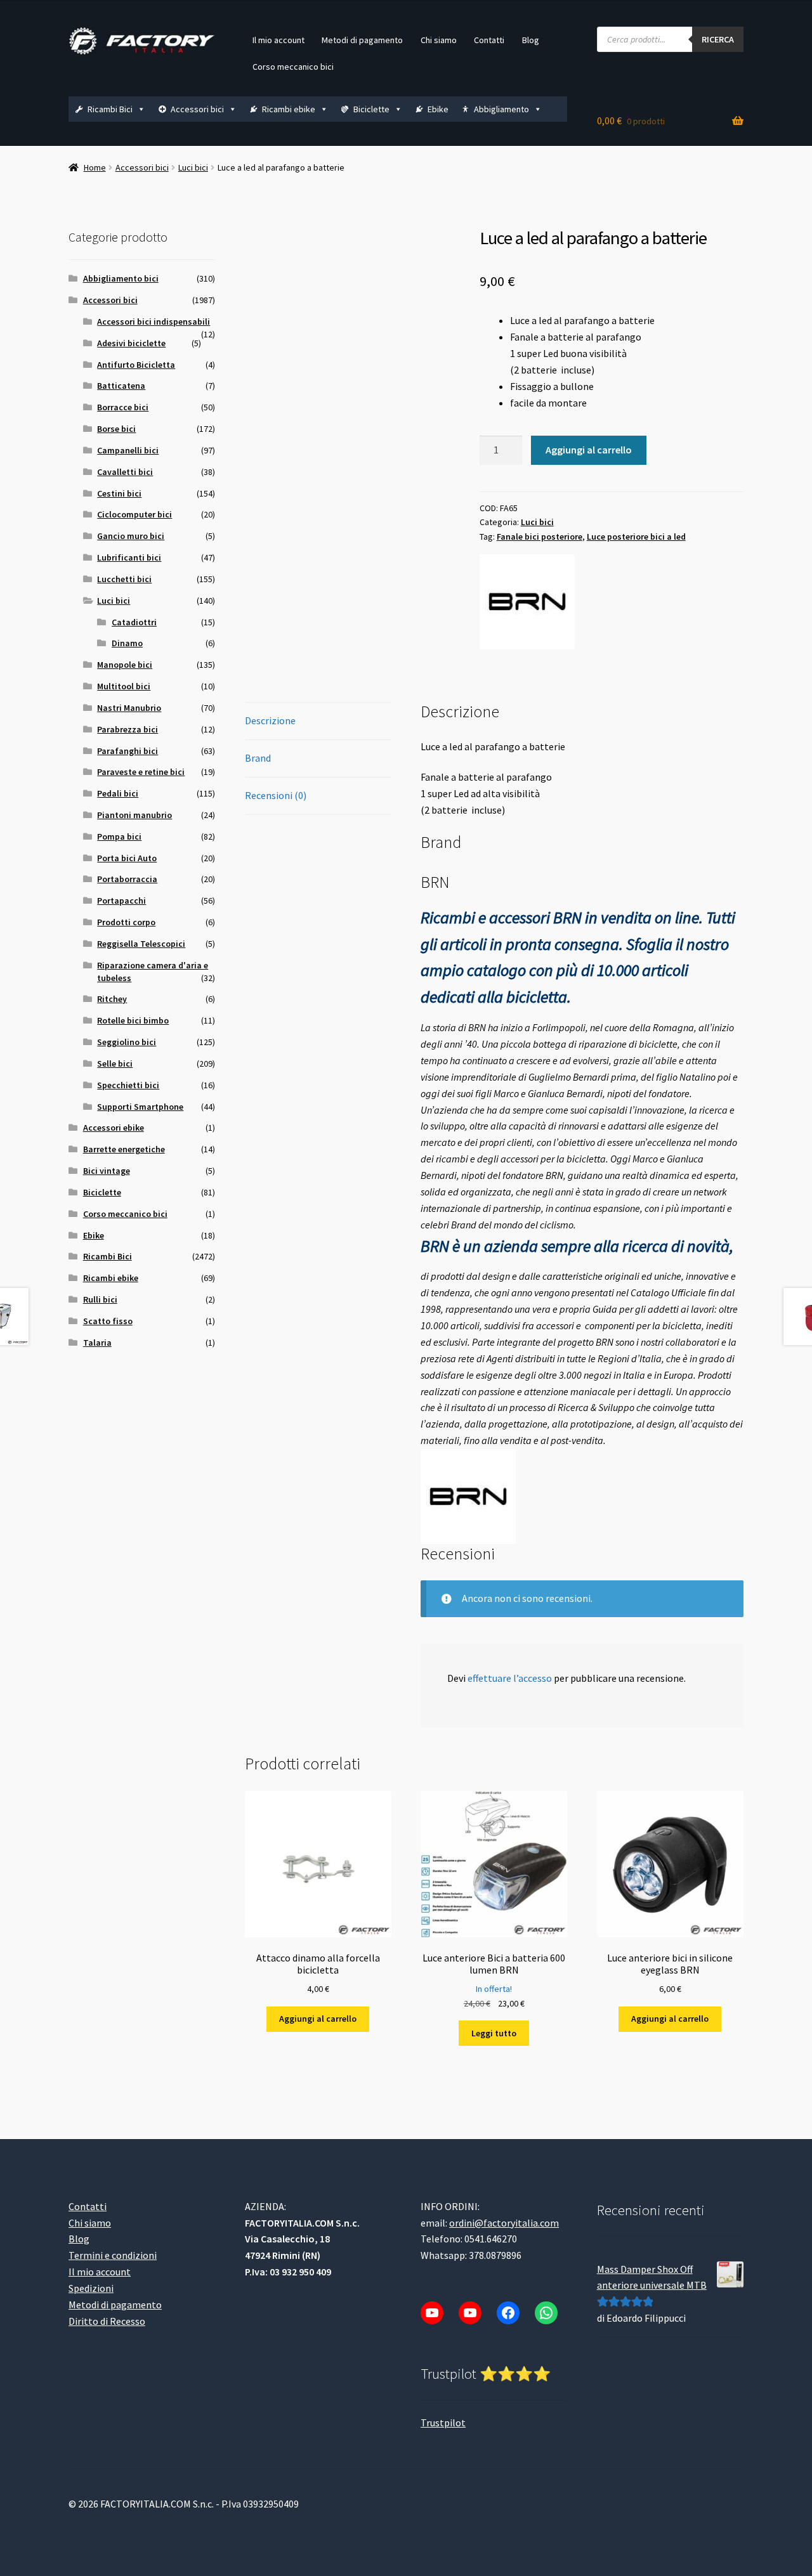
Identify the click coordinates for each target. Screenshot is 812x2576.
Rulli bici (100, 1299)
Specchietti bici (128, 1085)
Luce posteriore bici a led (636, 537)
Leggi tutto (494, 2033)
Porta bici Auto (127, 858)
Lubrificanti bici (129, 557)
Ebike (438, 109)
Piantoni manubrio (134, 815)
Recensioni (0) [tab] (276, 795)
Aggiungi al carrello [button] (318, 2019)
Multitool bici (124, 686)
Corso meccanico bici (293, 67)
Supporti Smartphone (140, 1107)
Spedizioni (91, 2288)
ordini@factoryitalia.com (504, 2222)
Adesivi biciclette (131, 343)
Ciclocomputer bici (134, 514)
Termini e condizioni (113, 2255)
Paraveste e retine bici (141, 772)
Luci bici (193, 167)
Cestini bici (119, 493)
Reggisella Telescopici (141, 944)
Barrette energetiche (124, 1149)
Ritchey (112, 999)
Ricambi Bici (110, 109)
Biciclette (371, 109)
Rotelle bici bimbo (133, 1020)
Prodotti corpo (126, 922)
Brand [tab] (258, 758)
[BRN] (527, 602)
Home (95, 167)
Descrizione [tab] (270, 720)
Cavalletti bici (125, 472)
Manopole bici (125, 665)
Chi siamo (439, 40)
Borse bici (116, 429)
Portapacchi (121, 901)
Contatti (489, 40)
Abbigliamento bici (121, 278)
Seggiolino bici (127, 1042)
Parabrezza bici (128, 729)
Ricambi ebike (289, 109)
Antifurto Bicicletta (136, 365)
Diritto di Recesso (107, 2320)
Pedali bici (118, 793)
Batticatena (121, 386)
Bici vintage (107, 1171)
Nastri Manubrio (129, 708)
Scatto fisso (108, 1321)
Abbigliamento (501, 109)
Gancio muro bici (131, 536)
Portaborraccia (127, 879)
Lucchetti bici (124, 579)
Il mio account (278, 40)
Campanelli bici (128, 450)
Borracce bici (123, 407)
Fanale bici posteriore (540, 537)
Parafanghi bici (128, 751)
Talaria (97, 1343)
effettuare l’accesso (510, 1678)
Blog (531, 40)
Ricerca (718, 39)
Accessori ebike (114, 1128)
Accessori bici (197, 109)
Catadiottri (134, 622)
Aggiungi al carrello (589, 450)
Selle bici (115, 1064)
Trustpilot (443, 2422)
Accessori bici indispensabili (154, 322)
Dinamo (127, 643)
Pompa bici (119, 836)
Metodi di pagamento (362, 40)
